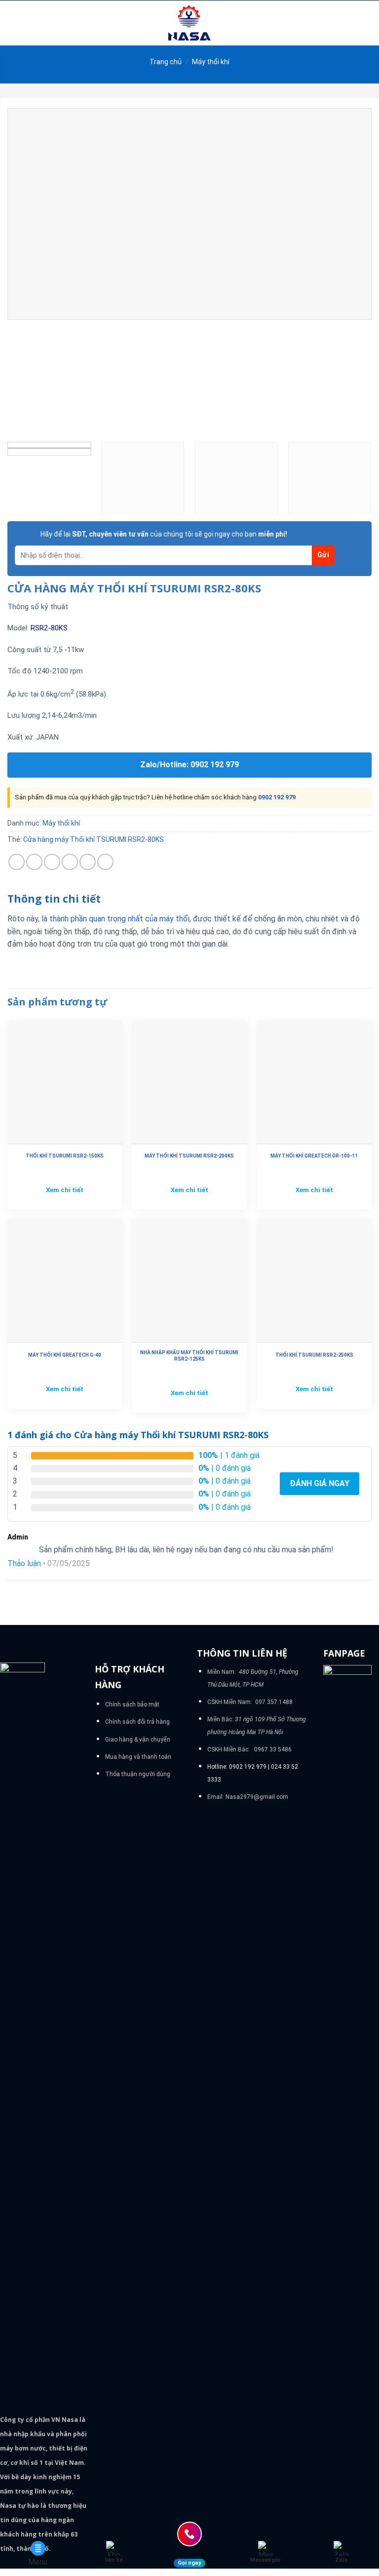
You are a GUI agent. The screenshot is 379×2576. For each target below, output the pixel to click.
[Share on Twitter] (52, 862)
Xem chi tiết (65, 1190)
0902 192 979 (277, 797)
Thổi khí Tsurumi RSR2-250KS (314, 1355)
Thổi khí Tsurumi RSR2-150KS (65, 1156)
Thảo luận (24, 1563)
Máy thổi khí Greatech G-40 (65, 1355)
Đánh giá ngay (320, 1483)
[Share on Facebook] (34, 862)
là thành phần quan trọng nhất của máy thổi (115, 919)
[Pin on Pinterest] (88, 862)
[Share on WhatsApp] (17, 862)
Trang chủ (166, 62)
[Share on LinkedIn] (105, 862)
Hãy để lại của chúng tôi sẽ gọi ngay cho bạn (164, 534)
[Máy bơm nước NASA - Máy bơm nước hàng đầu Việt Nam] (189, 23)
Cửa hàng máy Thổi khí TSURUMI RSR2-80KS (94, 839)
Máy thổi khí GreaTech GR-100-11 (314, 1156)
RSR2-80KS (49, 628)
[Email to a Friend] (70, 862)
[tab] (54, 899)
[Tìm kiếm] (368, 23)
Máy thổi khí (211, 62)
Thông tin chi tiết (54, 899)
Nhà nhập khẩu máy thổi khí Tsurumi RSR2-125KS (189, 1356)
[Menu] (13, 23)
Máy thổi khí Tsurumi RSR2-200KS (189, 1156)
